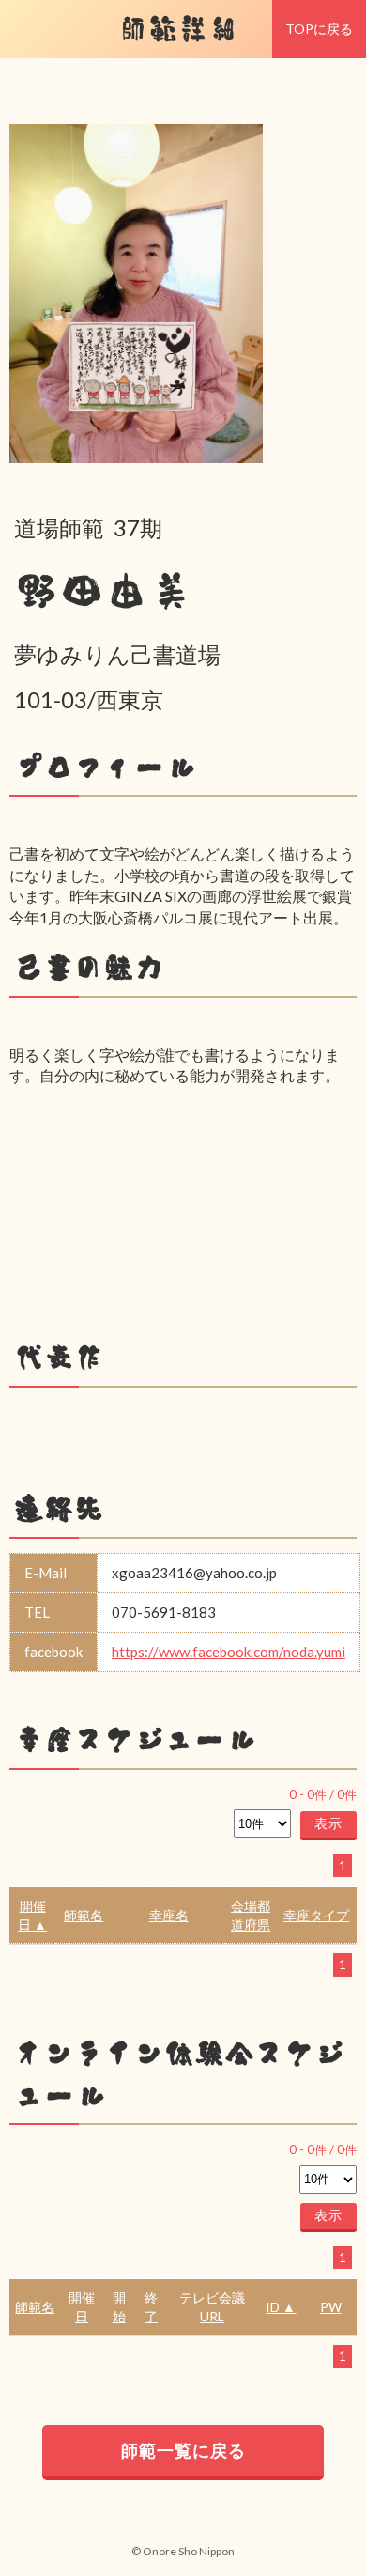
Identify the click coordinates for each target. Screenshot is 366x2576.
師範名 (84, 1915)
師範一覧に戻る (183, 2450)
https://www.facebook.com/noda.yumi (229, 1652)
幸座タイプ (316, 1915)
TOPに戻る (319, 29)
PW (331, 2307)
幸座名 (169, 1915)
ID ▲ (281, 2307)
